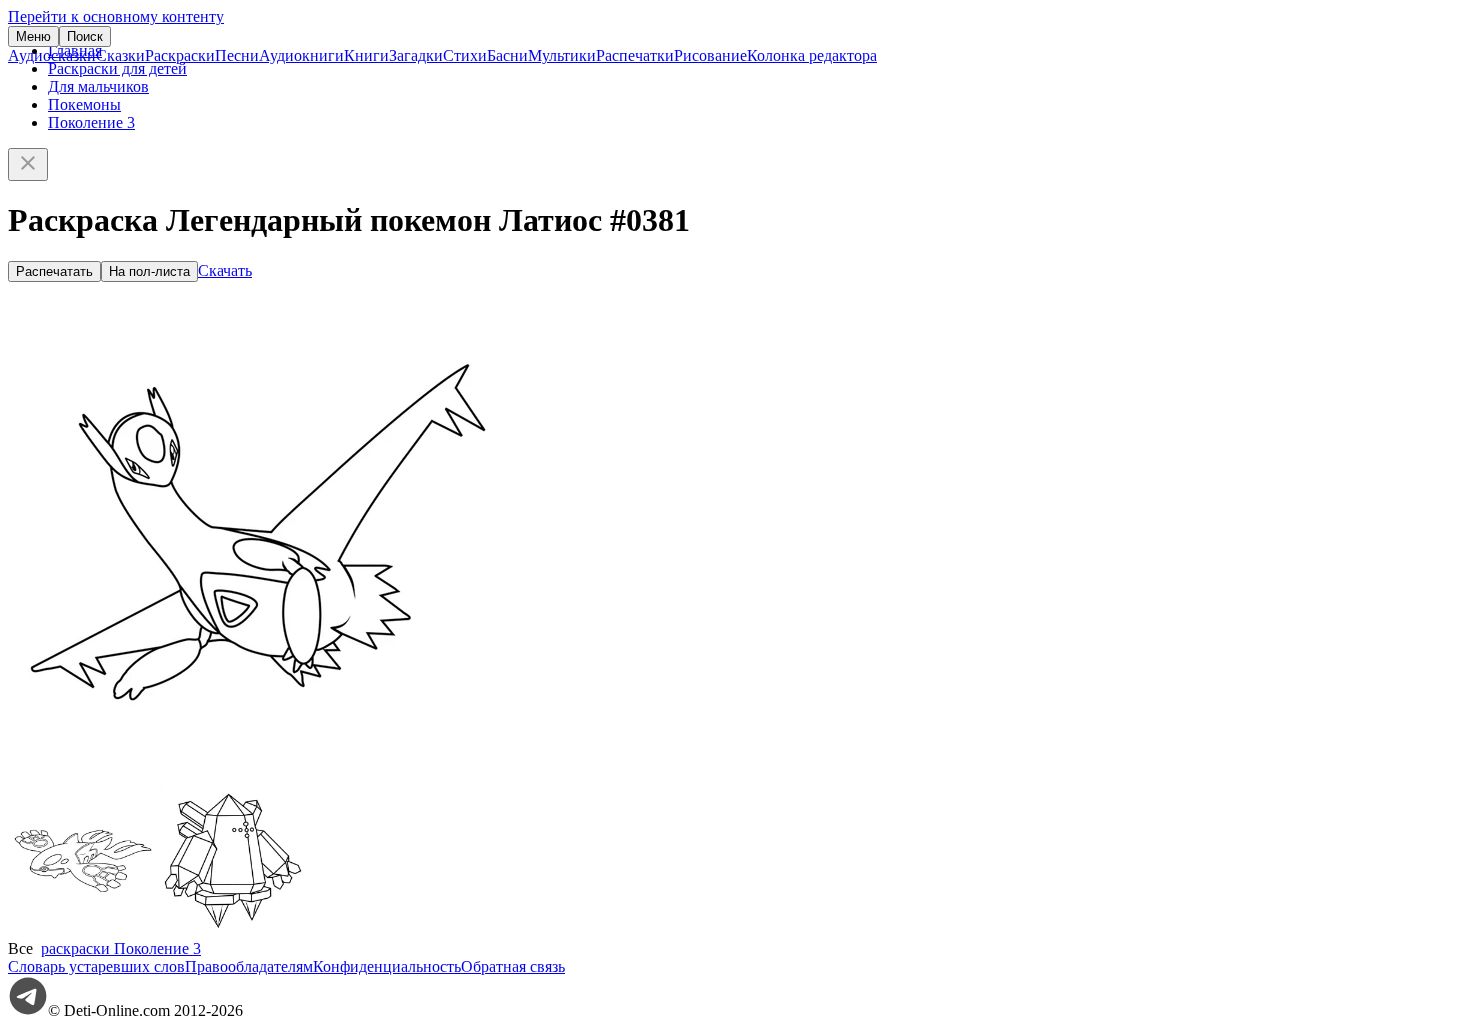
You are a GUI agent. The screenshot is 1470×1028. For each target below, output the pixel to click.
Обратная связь (513, 966)
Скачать (225, 270)
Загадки (416, 55)
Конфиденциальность (387, 966)
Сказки (120, 55)
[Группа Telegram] (28, 1010)
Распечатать (54, 271)
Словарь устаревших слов (96, 966)
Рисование (710, 55)
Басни (507, 55)
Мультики (562, 55)
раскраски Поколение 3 (121, 948)
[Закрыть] (28, 164)
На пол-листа (149, 271)
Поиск (85, 36)
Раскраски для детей (117, 68)
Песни (237, 55)
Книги (366, 55)
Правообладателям (249, 966)
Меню (33, 36)
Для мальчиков (98, 86)
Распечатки (635, 55)
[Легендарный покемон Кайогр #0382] (83, 930)
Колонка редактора (812, 55)
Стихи (465, 55)
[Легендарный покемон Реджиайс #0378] (233, 930)
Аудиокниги (301, 55)
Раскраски (180, 55)
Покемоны (84, 104)
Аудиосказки (52, 55)
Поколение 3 (91, 122)
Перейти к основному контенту (116, 16)
